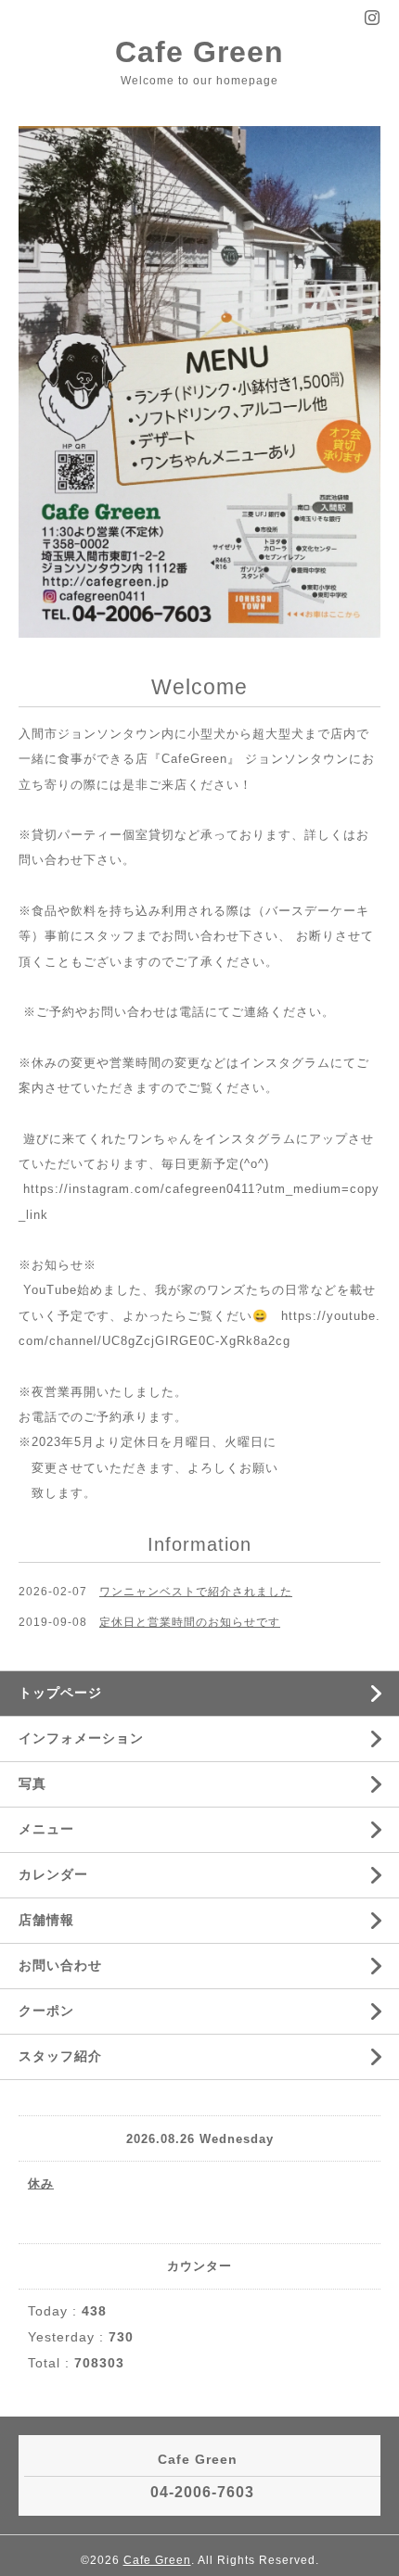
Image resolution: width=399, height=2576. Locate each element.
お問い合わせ (60, 1965)
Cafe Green (199, 52)
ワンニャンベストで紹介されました (196, 1592)
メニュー (46, 1829)
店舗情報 (46, 1920)
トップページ (60, 1693)
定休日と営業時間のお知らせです (190, 1622)
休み (41, 2183)
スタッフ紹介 (60, 2056)
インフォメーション (81, 1738)
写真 (32, 1783)
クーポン (46, 2011)
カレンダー (53, 1874)
